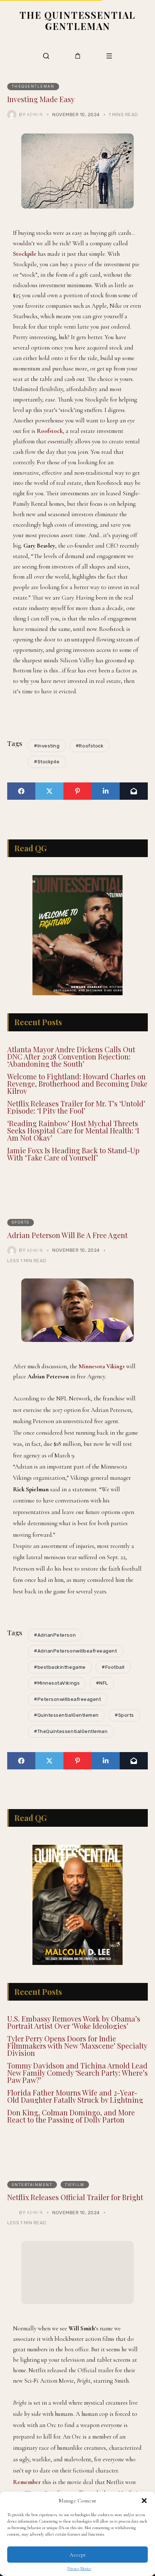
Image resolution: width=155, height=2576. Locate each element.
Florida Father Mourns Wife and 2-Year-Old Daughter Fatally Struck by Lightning (75, 2132)
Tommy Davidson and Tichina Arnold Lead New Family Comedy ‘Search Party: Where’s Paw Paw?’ (77, 2109)
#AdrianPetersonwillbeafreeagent (75, 1669)
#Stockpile (47, 762)
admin (35, 114)
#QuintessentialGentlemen (66, 1733)
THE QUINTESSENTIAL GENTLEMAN (77, 20)
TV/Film (75, 2221)
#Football (113, 1685)
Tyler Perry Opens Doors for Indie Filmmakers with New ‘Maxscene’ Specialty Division (77, 2082)
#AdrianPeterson (55, 1653)
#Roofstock (90, 746)
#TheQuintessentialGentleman (71, 1749)
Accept (78, 2555)
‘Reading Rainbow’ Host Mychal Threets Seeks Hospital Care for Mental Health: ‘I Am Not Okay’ (73, 1148)
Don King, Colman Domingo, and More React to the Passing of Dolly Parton (71, 2152)
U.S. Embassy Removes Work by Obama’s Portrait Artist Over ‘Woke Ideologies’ (74, 2058)
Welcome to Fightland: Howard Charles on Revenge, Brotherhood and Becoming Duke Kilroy (77, 1102)
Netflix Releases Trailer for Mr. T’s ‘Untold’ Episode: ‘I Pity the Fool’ (76, 1125)
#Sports (124, 1733)
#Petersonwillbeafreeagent (67, 1717)
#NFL (102, 1701)
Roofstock (50, 431)
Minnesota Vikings (102, 1384)
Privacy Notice (79, 2568)
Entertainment (32, 2221)
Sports (21, 1240)
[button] (144, 2501)
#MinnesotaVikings (57, 1701)
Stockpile (25, 254)
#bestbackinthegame (60, 1685)
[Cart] (78, 56)
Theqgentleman (33, 86)
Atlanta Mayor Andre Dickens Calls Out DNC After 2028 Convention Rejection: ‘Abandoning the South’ (71, 1074)
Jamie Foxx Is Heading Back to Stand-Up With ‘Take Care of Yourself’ (73, 1172)
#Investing (47, 746)
